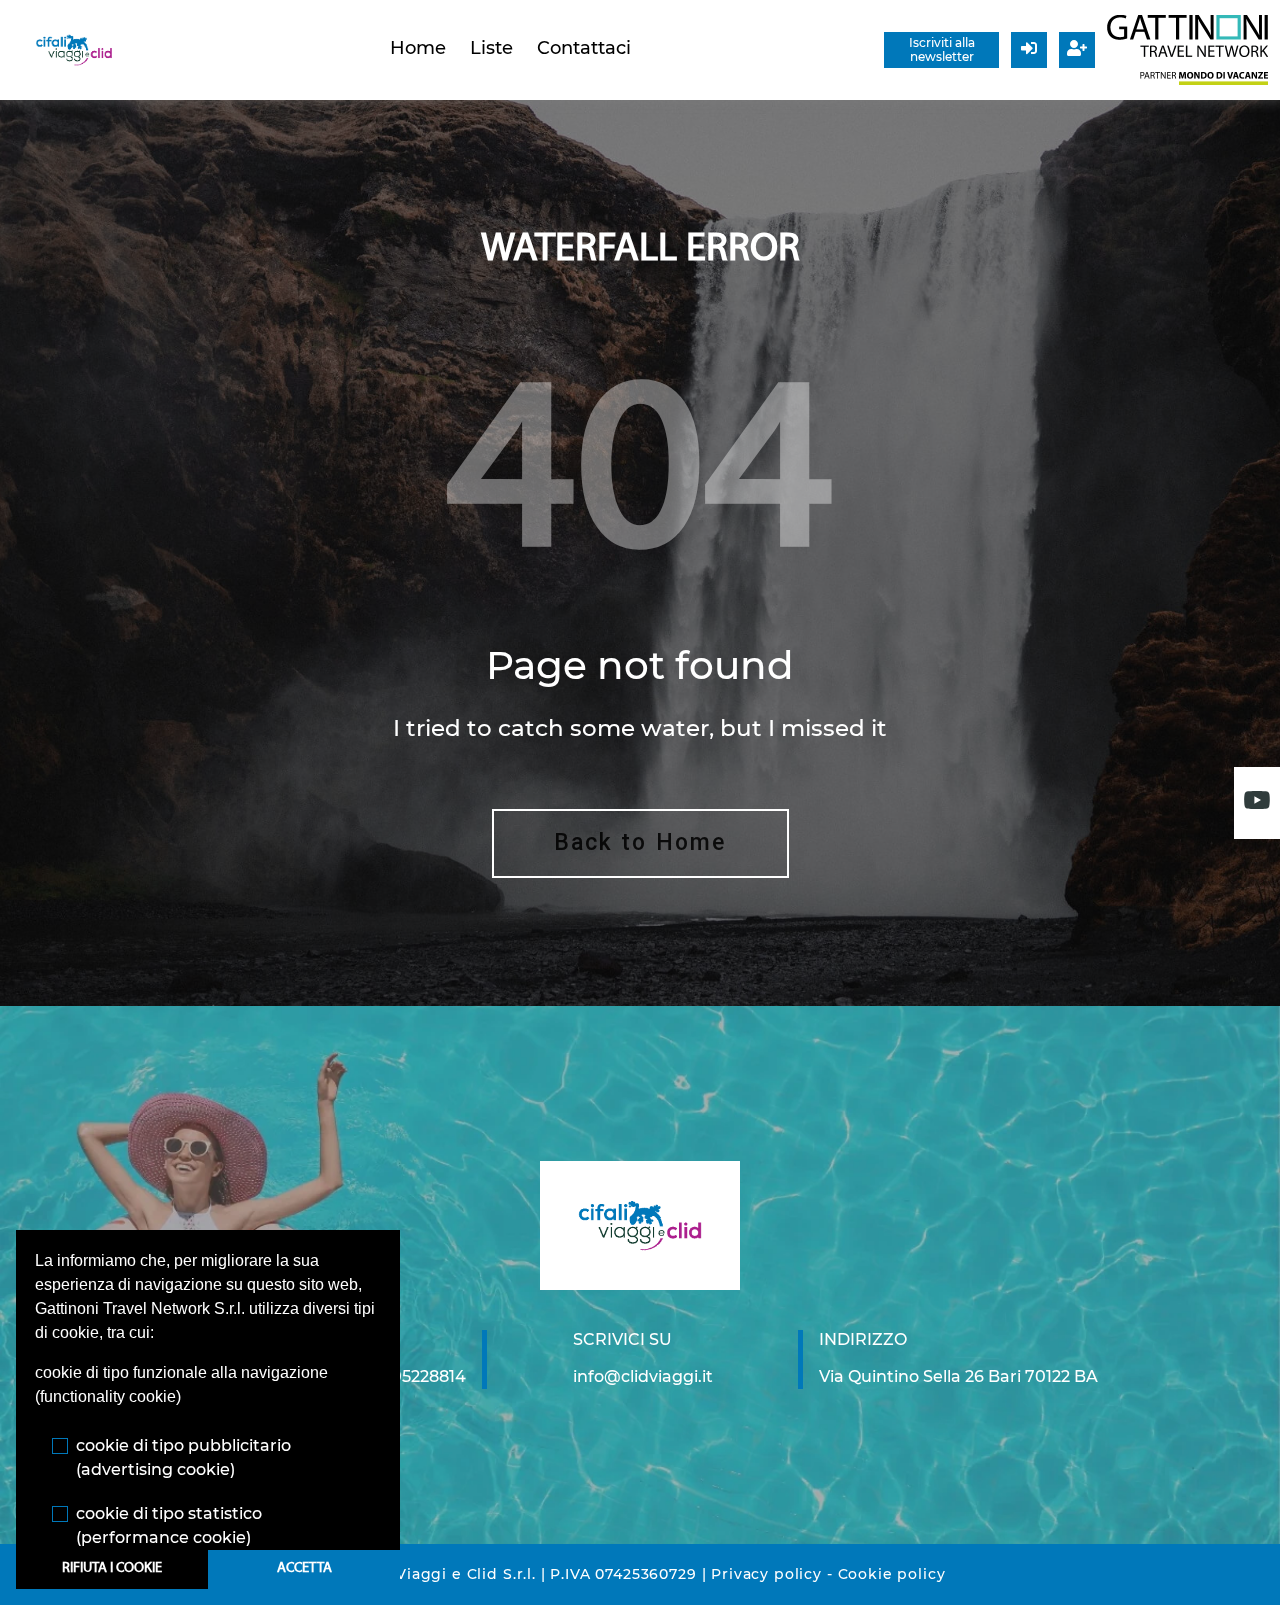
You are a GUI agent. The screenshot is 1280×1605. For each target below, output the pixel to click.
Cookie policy (892, 1574)
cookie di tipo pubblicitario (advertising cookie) (183, 1457)
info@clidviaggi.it (643, 1376)
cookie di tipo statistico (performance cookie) (169, 1525)
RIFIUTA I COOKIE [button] (112, 1568)
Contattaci (584, 48)
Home (418, 48)
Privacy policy (766, 1574)
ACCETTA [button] (304, 1568)
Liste (491, 48)
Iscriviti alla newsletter (942, 49)
